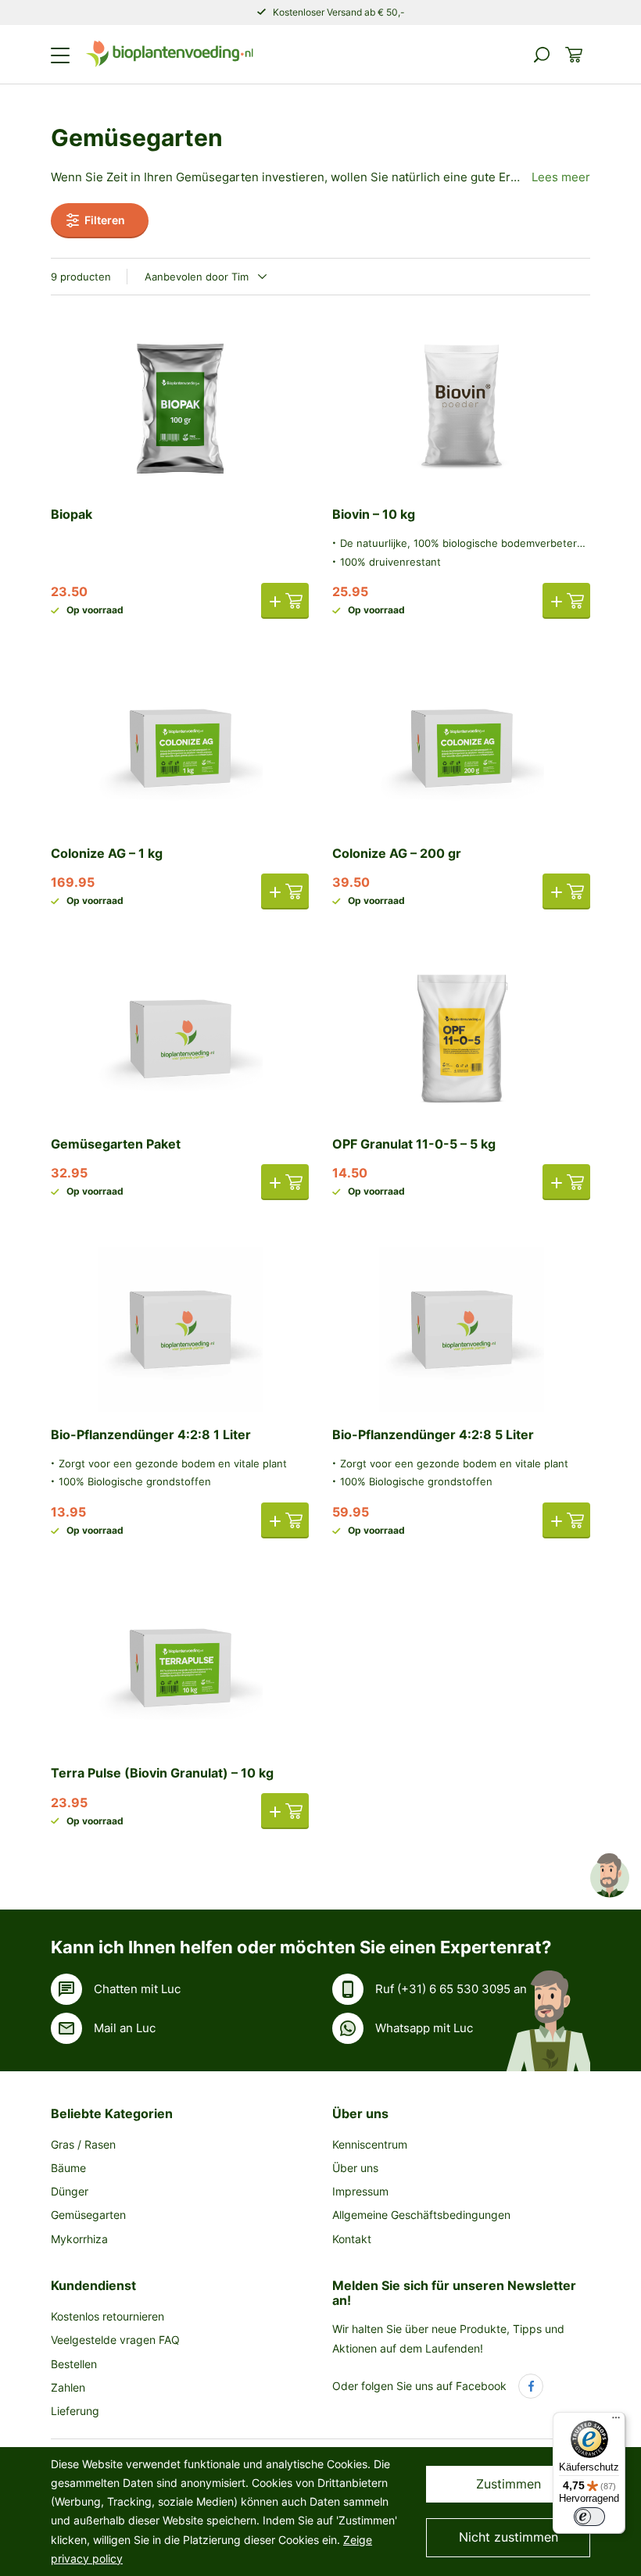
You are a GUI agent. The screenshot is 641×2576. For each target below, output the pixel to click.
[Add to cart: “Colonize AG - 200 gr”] (566, 891)
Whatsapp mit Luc (424, 2028)
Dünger (70, 2191)
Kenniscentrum (370, 2144)
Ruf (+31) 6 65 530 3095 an (451, 1989)
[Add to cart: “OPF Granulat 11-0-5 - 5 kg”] (566, 1182)
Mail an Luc (125, 2028)
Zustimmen (509, 2484)
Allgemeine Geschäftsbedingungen (421, 2215)
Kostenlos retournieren (107, 2316)
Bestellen (74, 2364)
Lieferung (75, 2411)
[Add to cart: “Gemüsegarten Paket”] (285, 1182)
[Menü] (616, 2421)
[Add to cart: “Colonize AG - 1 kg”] (285, 891)
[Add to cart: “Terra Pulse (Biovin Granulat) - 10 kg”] (285, 1811)
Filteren (105, 220)
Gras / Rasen (83, 2144)
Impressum (360, 2191)
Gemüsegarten (88, 2215)
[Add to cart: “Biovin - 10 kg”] (566, 601)
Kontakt (352, 2239)
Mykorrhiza (79, 2239)
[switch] (589, 2517)
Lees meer (561, 177)
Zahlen (68, 2387)
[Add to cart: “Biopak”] (285, 601)
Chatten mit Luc (137, 1989)
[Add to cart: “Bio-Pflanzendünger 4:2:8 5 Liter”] (566, 1520)
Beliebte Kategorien (112, 2113)
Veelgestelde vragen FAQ (115, 2340)
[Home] (169, 54)
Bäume (68, 2168)
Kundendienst (93, 2285)
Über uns (360, 2113)
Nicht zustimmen (509, 2537)
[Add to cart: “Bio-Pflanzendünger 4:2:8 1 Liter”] (285, 1520)
